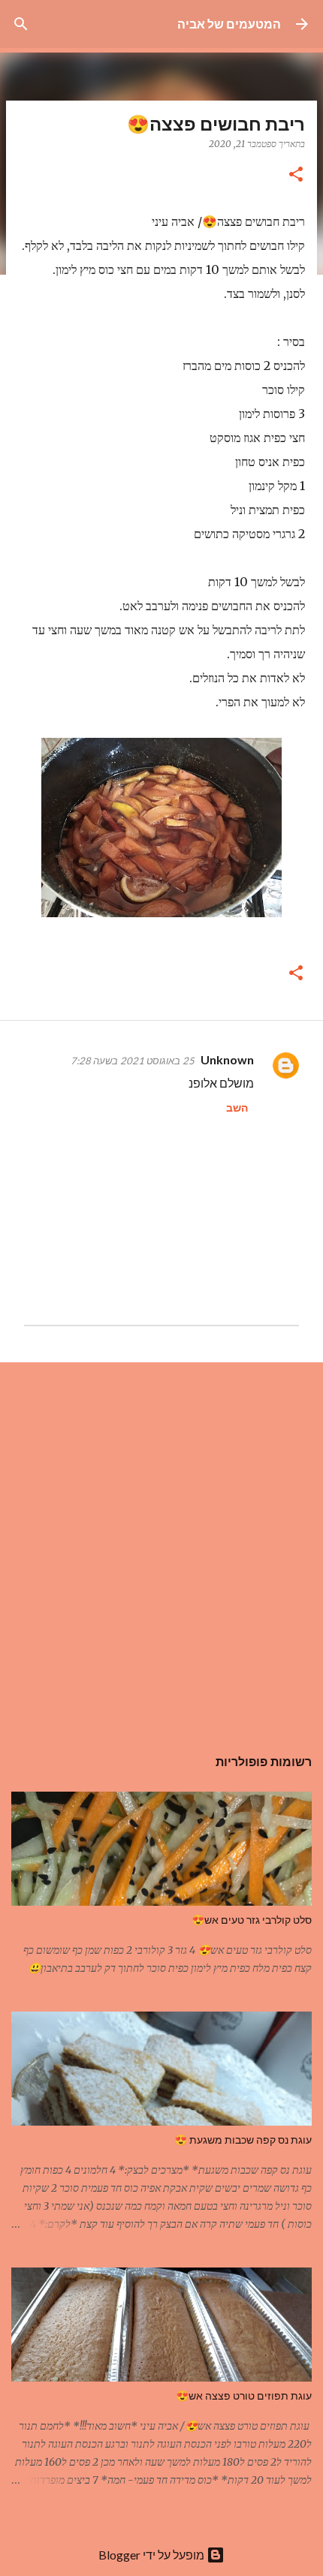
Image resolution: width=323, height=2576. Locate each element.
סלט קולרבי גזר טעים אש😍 (252, 1920)
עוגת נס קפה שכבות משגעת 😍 (243, 2140)
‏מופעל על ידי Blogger (152, 2555)
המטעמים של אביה (229, 24)
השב (237, 1107)
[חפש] (21, 24)
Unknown (227, 1059)
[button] (296, 175)
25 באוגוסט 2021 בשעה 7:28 (133, 1061)
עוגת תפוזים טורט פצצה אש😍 (244, 2396)
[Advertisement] (161, 1546)
